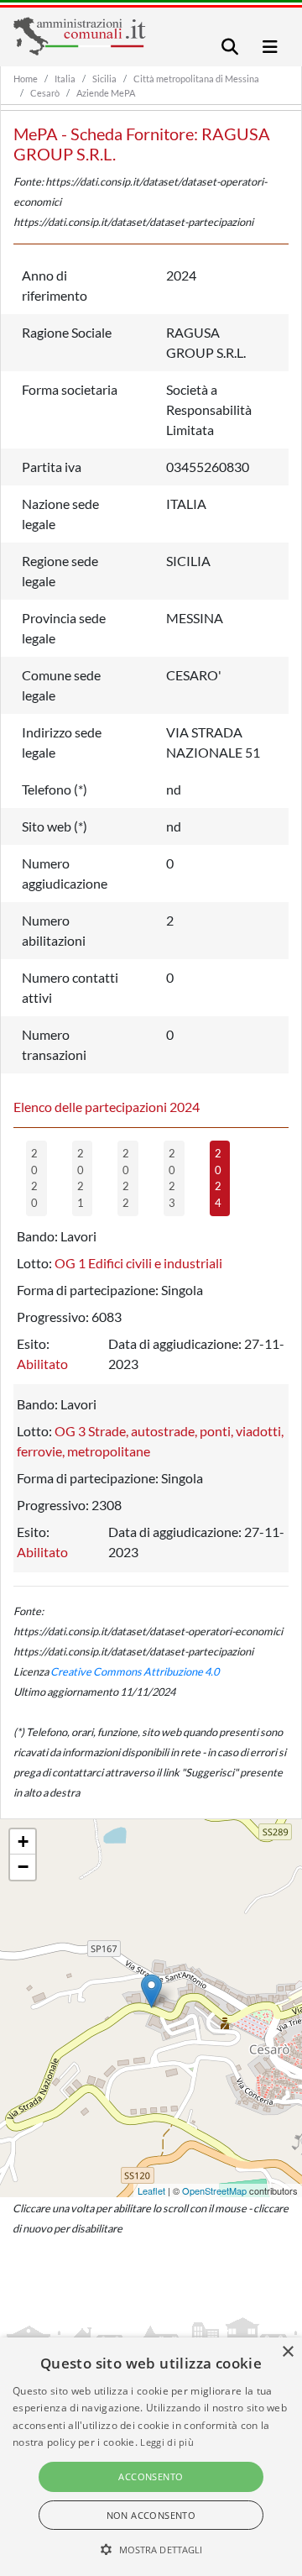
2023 (172, 1178)
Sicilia (104, 79)
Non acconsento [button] (151, 2515)
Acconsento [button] (151, 2476)
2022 (126, 1178)
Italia (65, 79)
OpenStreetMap (214, 2190)
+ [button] (23, 1841)
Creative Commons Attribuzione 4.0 (135, 1671)
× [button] (287, 2352)
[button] (151, 2549)
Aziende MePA (106, 93)
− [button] (23, 1867)
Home (26, 79)
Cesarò (45, 93)
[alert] (151, 2457)
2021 (81, 1178)
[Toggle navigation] (230, 47)
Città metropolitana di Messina (196, 79)
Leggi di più (167, 2442)
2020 (34, 1178)
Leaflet (151, 2190)
